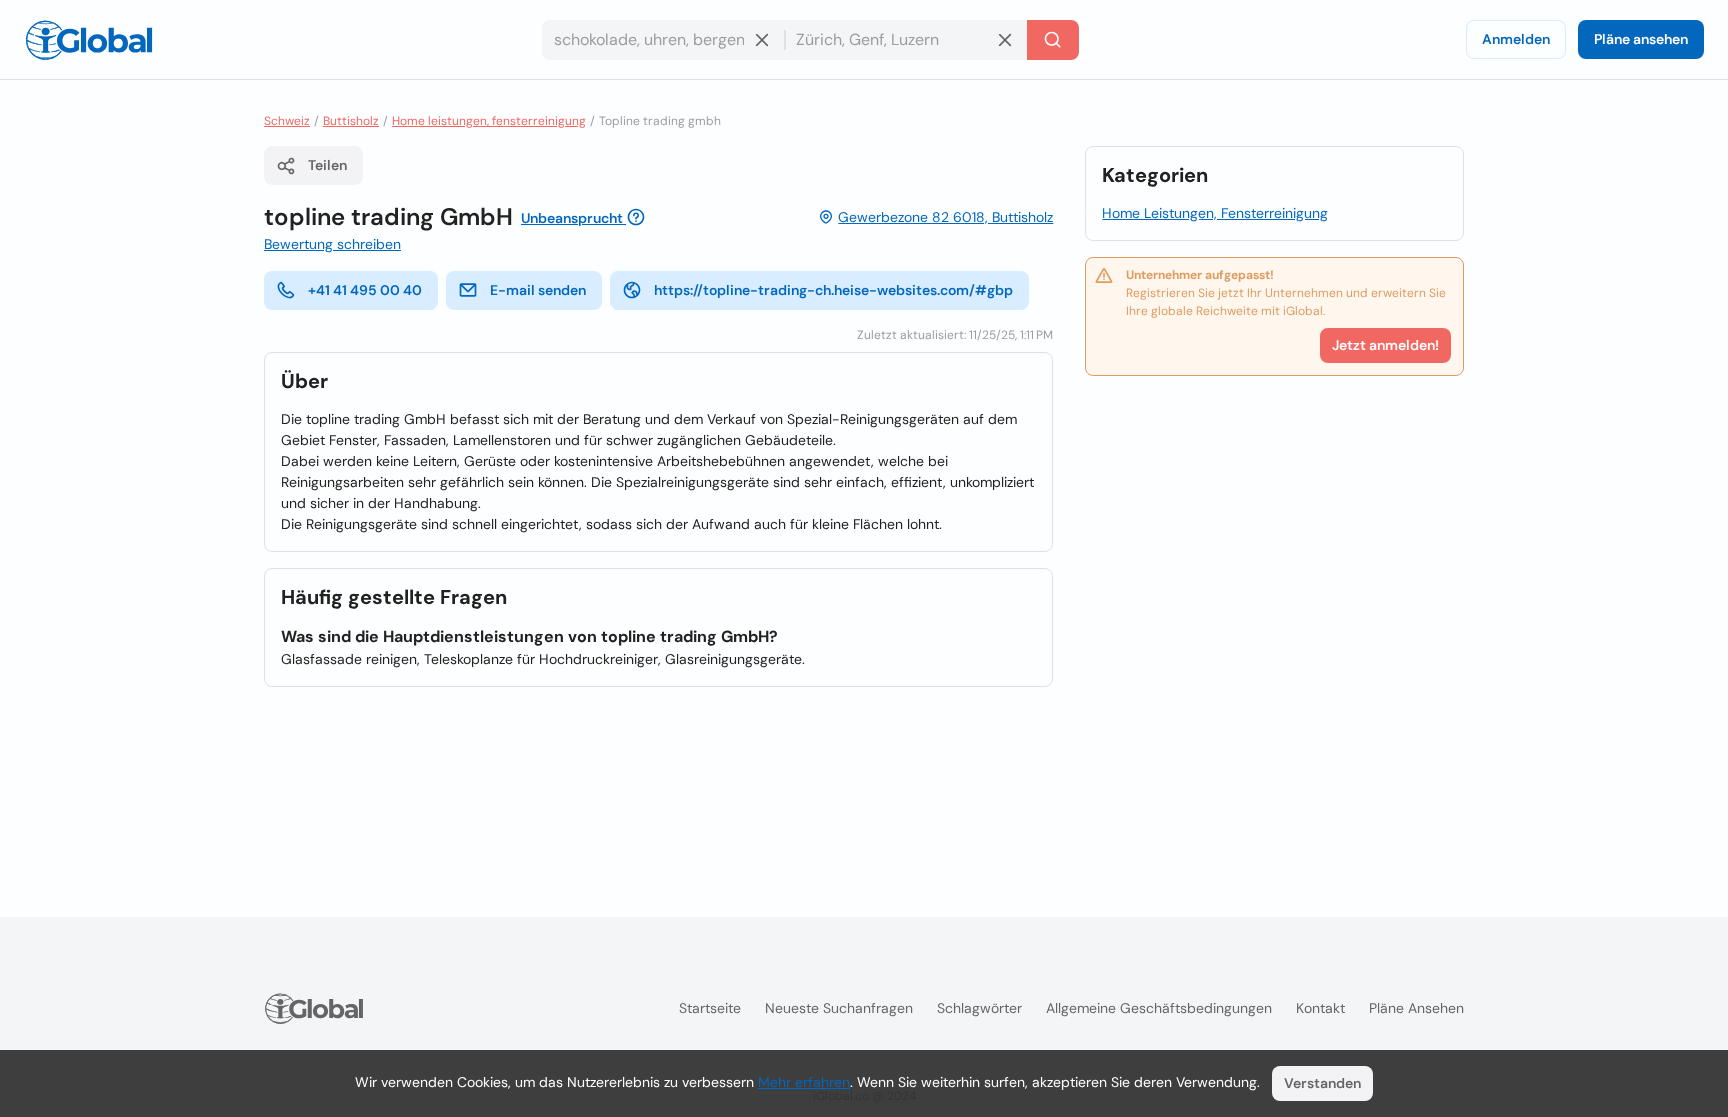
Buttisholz (351, 121)
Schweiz (287, 121)
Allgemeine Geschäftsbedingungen (1159, 1008)
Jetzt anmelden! (1385, 345)
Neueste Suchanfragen (839, 1008)
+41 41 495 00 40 (365, 290)
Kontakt (1320, 1008)
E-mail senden (538, 290)
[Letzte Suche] (1053, 40)
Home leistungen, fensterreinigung (489, 121)
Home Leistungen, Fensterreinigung (1215, 213)
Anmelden (1516, 39)
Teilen (327, 165)
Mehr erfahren (804, 1082)
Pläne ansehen (1641, 39)
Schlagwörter (979, 1008)
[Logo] (89, 40)
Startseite (710, 1008)
